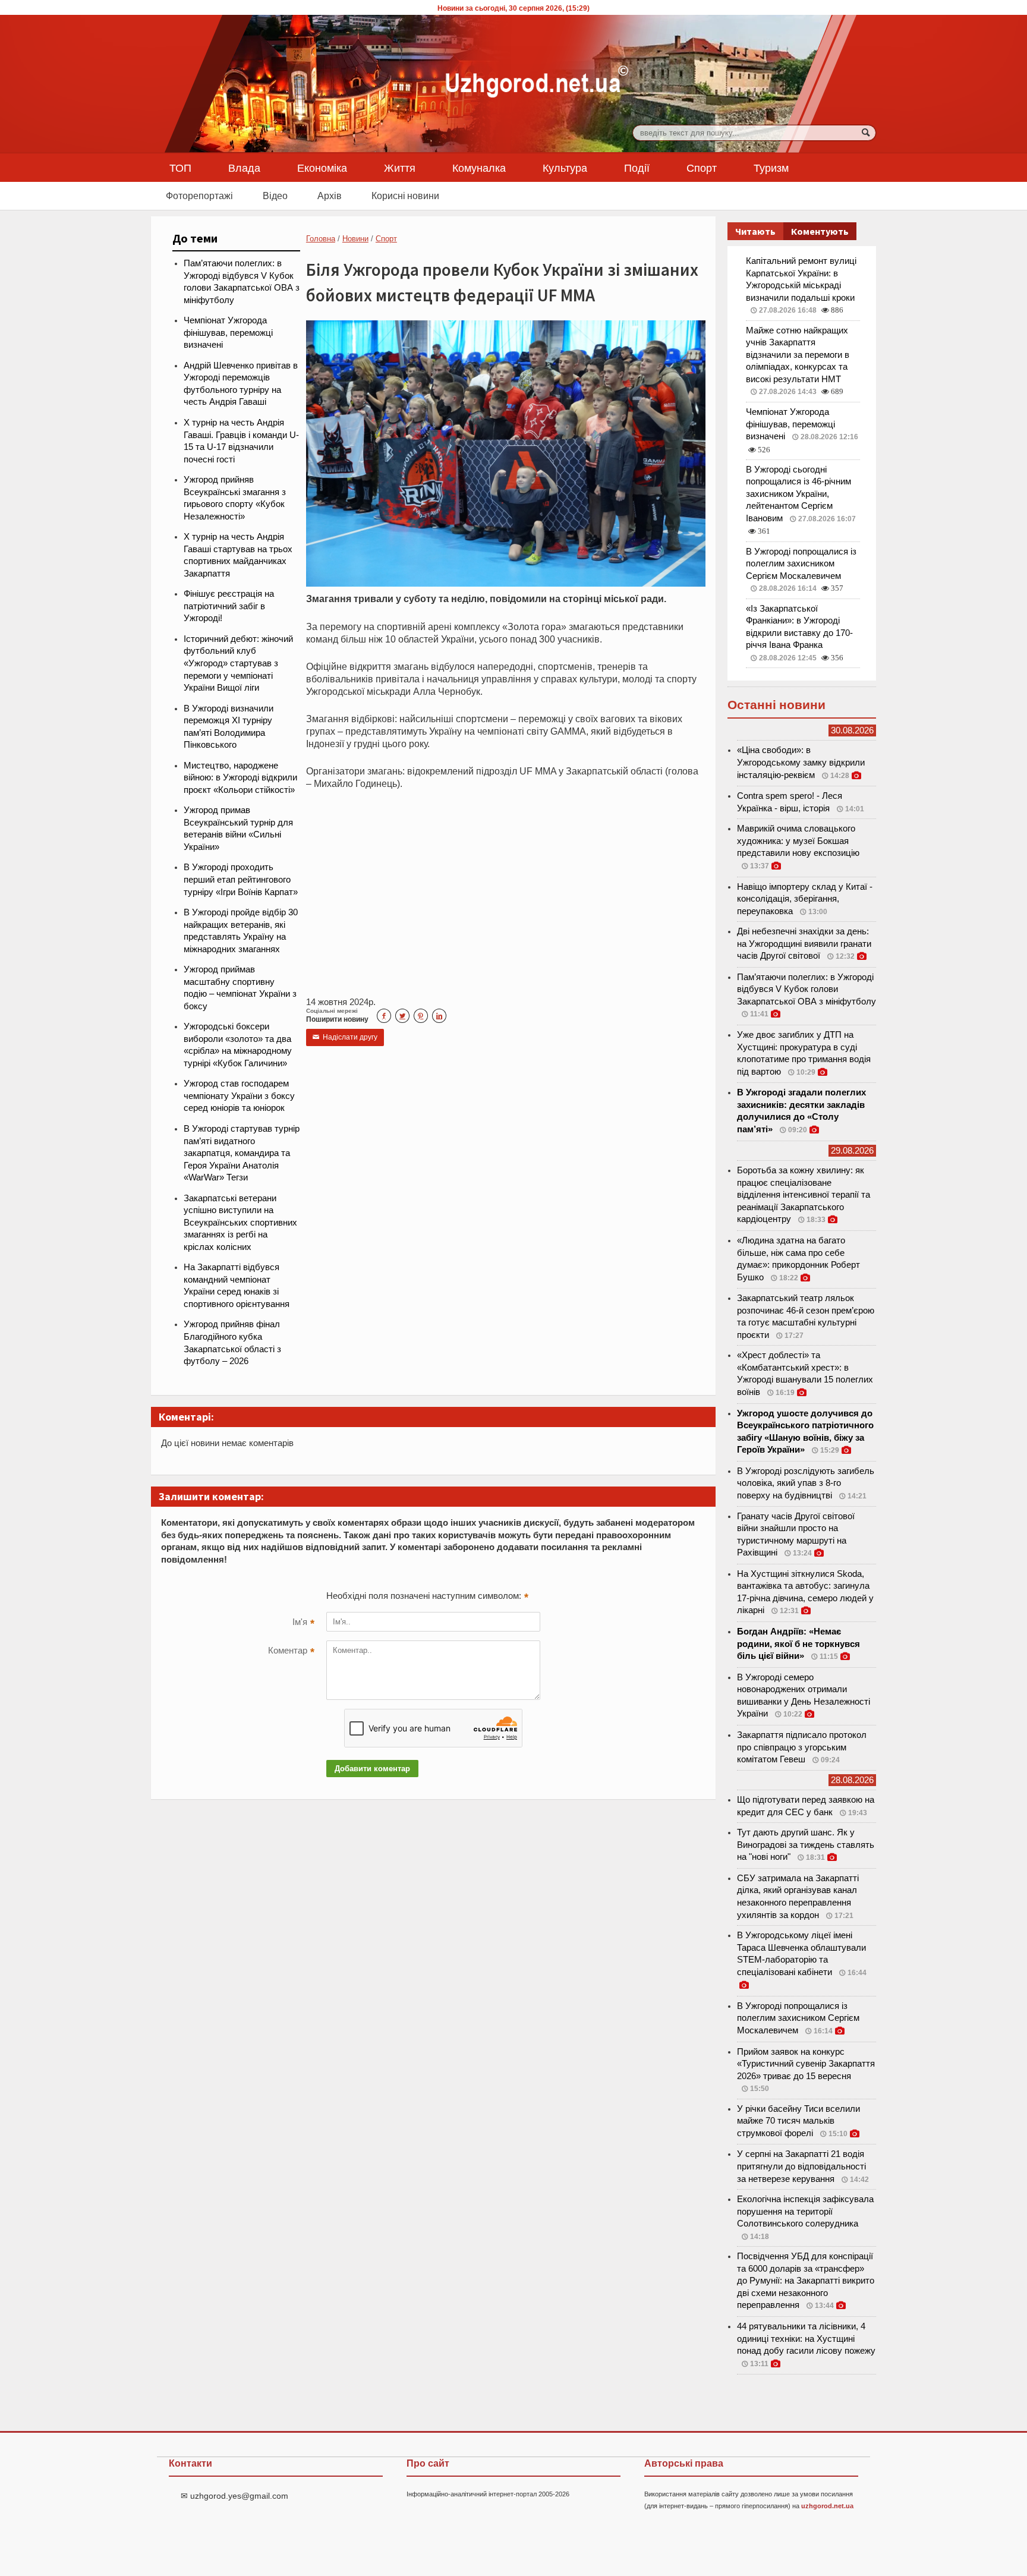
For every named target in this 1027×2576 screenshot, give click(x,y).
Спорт (702, 168)
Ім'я (303, 1623)
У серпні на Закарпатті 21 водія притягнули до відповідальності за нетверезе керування (801, 2166)
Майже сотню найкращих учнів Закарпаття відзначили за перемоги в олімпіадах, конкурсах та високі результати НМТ (798, 355)
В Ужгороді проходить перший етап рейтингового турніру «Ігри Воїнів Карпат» (241, 879)
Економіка (322, 168)
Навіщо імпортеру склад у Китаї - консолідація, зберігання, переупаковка (805, 899)
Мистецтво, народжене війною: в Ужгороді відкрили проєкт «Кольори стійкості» (240, 778)
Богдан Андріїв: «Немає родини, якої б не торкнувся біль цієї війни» (798, 1644)
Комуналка (479, 168)
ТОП (180, 168)
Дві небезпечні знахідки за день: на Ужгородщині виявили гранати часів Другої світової (804, 944)
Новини (355, 239)
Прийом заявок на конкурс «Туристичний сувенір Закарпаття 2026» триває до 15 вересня (806, 2064)
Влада (244, 168)
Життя (400, 168)
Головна (321, 239)
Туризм (771, 168)
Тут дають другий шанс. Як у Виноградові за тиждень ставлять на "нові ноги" (806, 1845)
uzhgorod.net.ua (827, 2506)
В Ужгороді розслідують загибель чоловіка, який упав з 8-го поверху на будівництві (806, 1483)
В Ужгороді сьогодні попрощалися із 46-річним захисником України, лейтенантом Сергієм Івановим (798, 494)
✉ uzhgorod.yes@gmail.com (234, 2496)
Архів (330, 196)
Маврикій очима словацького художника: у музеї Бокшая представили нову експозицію (798, 841)
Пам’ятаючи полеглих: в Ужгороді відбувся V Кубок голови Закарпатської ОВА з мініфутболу (807, 989)
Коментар (291, 1652)
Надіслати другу (345, 1037)
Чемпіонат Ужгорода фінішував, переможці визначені (228, 333)
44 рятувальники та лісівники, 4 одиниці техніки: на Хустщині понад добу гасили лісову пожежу (806, 2339)
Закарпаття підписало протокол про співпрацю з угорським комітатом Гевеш (802, 1747)
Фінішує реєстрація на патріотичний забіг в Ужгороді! (229, 606)
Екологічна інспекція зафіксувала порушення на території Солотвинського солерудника (805, 2211)
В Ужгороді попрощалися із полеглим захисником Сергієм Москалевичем (801, 564)
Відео (275, 196)
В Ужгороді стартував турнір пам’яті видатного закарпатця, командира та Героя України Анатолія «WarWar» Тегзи (242, 1153)
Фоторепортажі (199, 196)
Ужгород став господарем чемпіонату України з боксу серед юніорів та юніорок (239, 1096)
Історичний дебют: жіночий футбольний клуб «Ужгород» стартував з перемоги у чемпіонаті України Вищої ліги (238, 663)
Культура (565, 168)
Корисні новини (405, 196)
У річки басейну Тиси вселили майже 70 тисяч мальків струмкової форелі (798, 2121)
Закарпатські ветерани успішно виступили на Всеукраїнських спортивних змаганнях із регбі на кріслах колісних (240, 1223)
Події (637, 168)
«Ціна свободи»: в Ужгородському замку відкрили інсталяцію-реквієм (801, 762)
